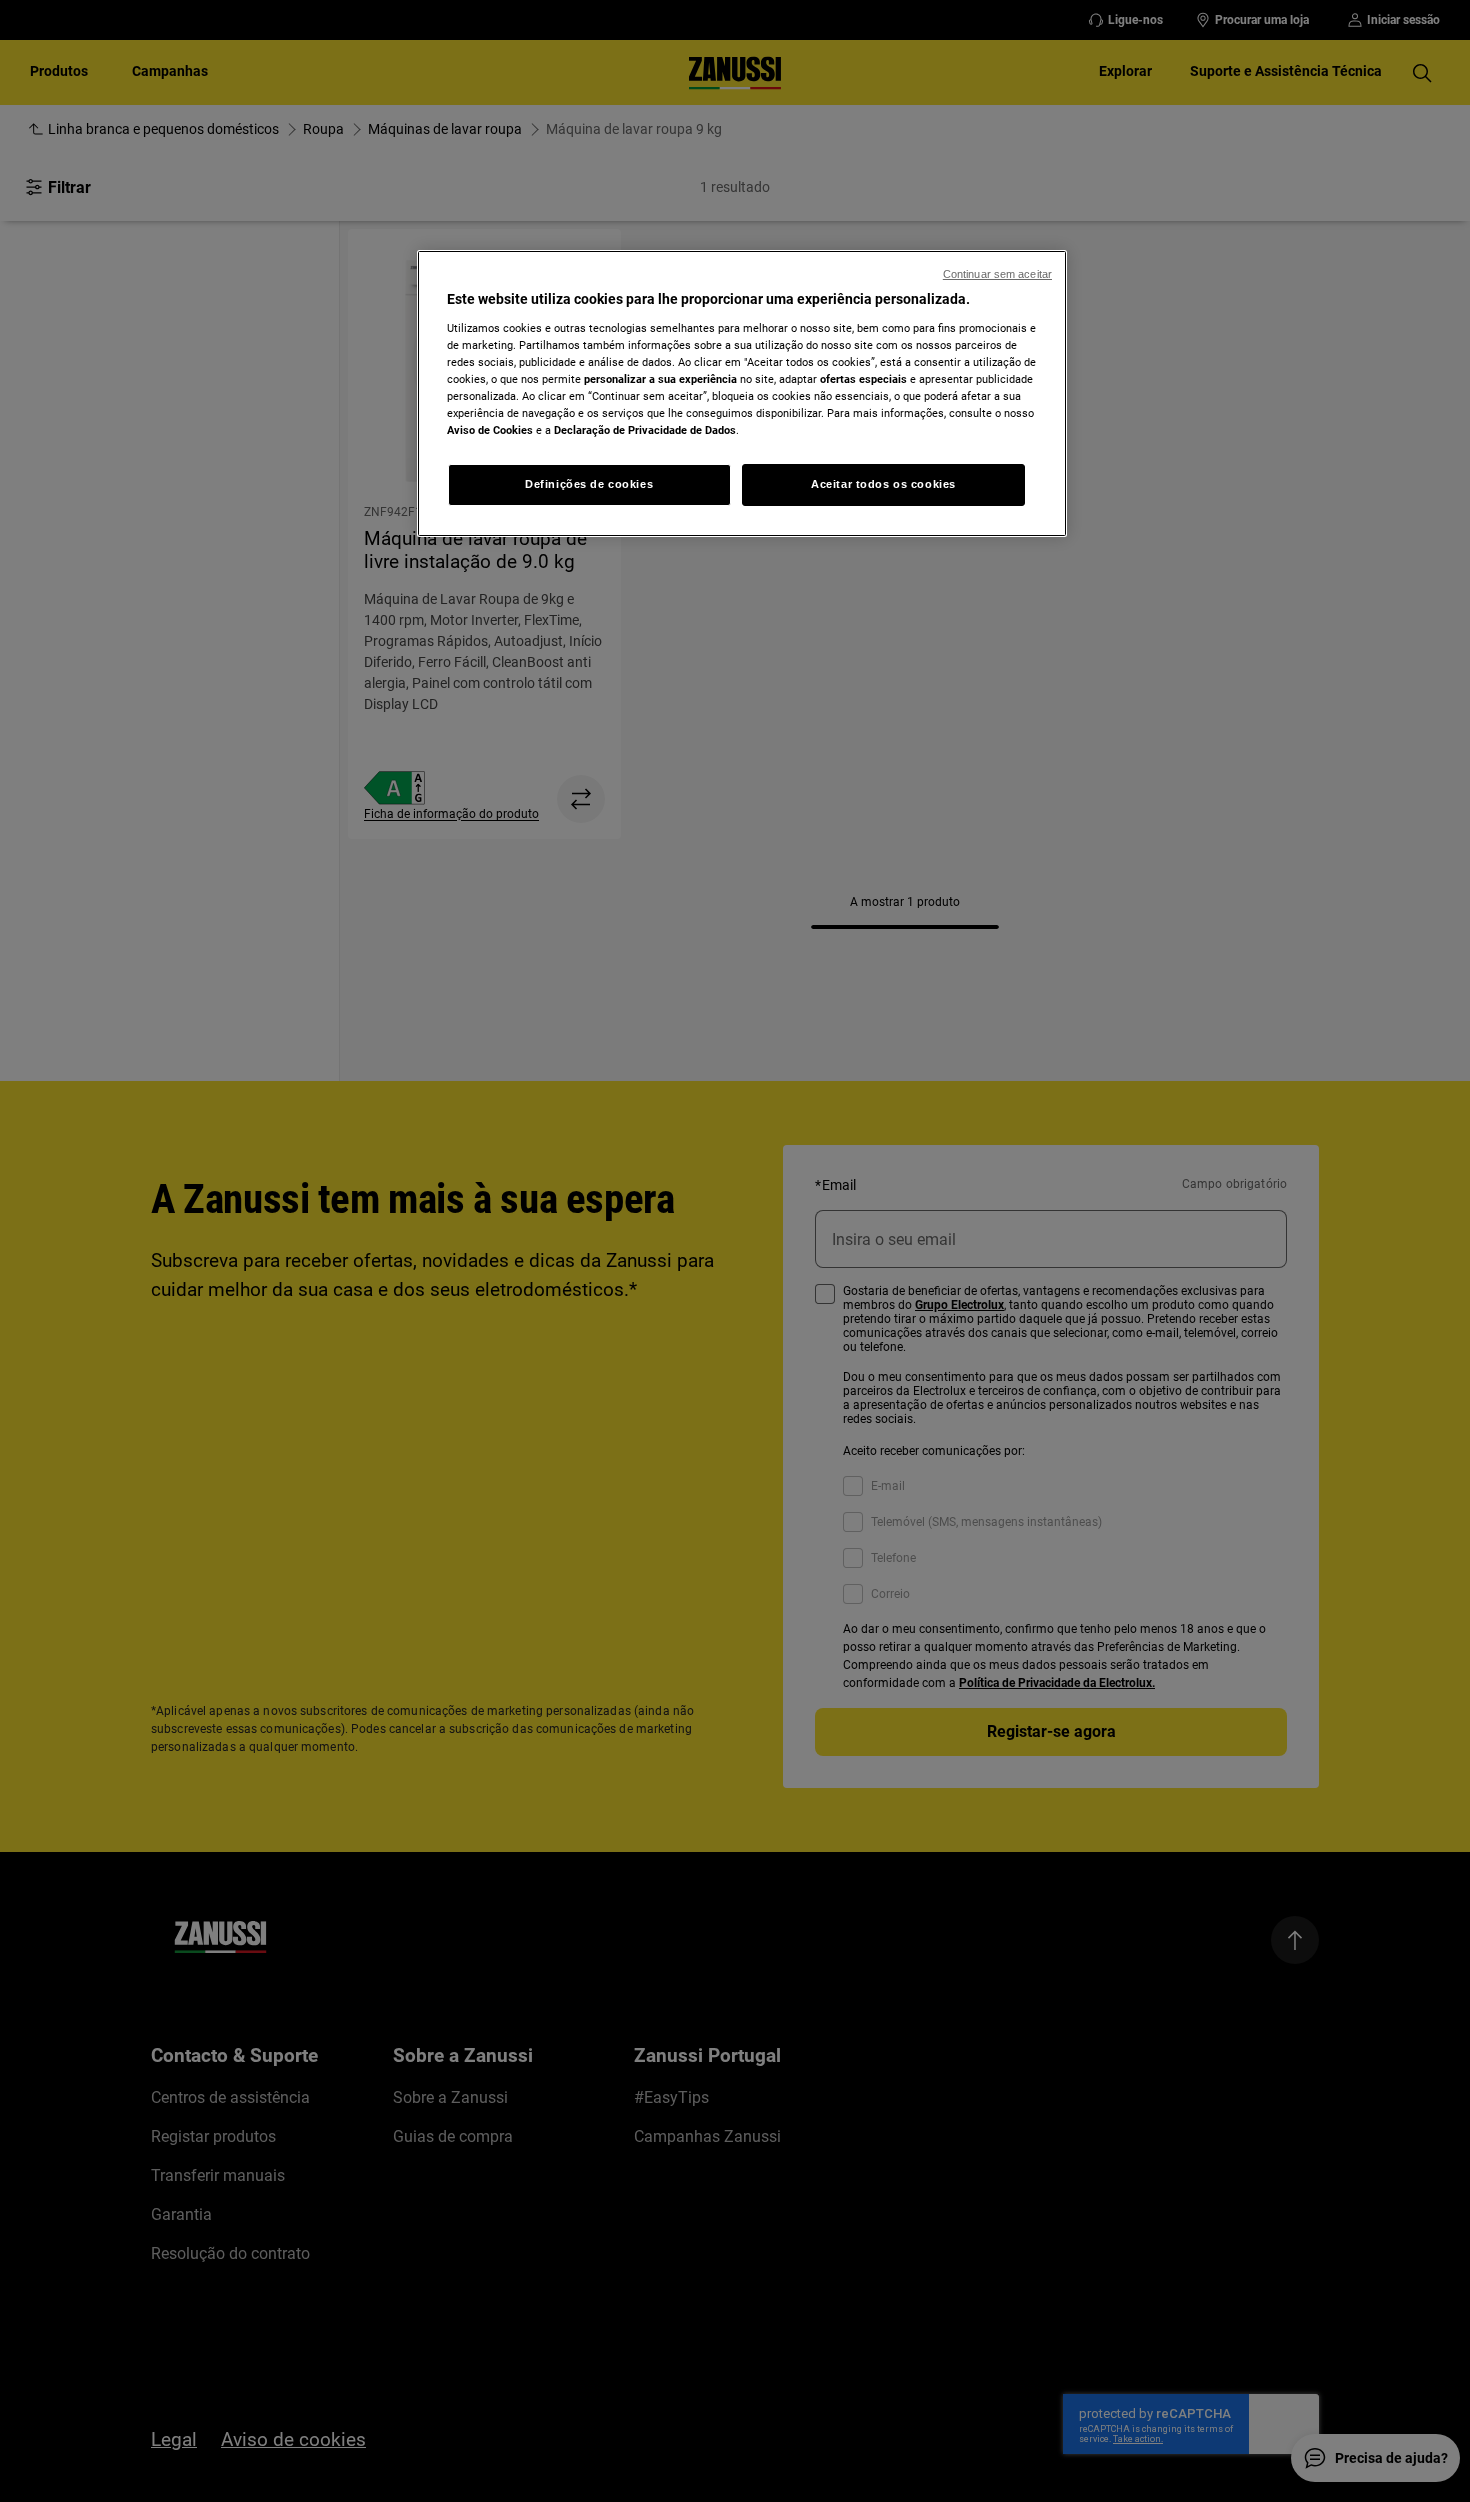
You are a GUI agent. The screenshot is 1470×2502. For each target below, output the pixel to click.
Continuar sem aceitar (997, 274)
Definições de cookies (589, 484)
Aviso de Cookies (490, 430)
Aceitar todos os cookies (883, 484)
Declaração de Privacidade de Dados (645, 430)
